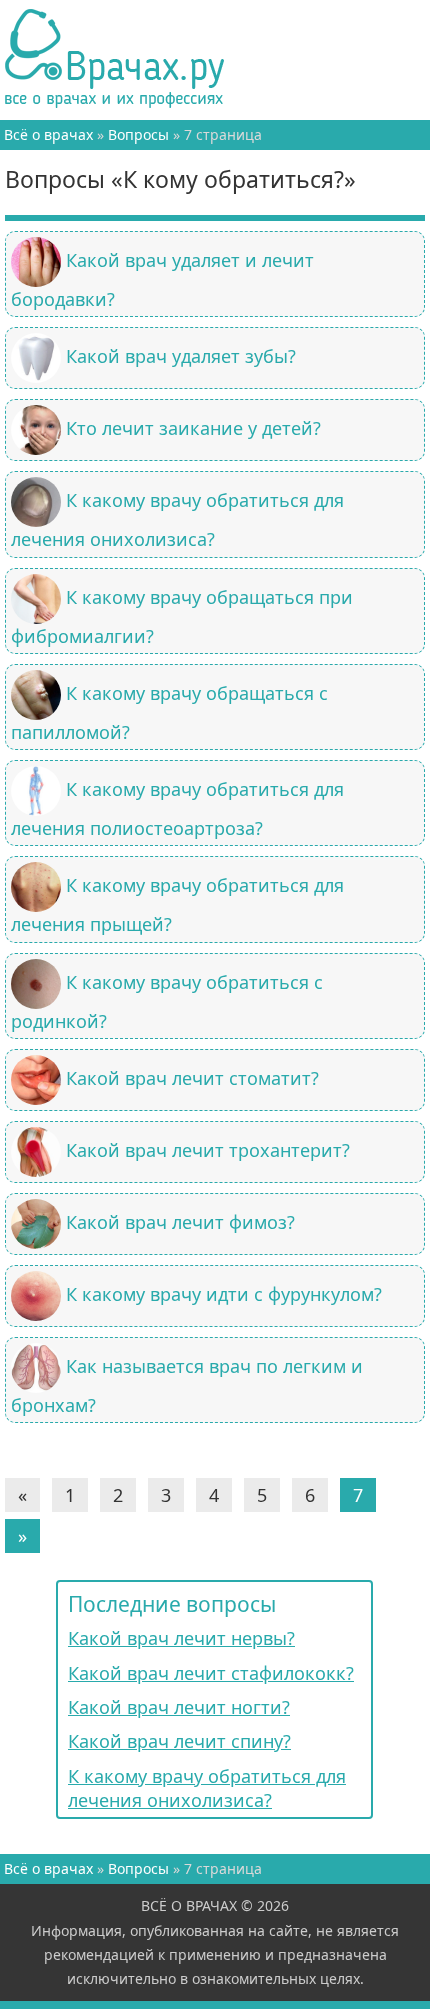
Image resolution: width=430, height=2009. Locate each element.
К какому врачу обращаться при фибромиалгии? (182, 615)
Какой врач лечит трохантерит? (208, 1150)
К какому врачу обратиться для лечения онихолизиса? (177, 519)
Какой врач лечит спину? (179, 1741)
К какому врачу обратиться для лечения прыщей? (177, 904)
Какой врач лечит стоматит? (192, 1078)
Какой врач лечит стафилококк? (211, 1673)
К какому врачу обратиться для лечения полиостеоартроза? (177, 808)
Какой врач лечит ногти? (179, 1707)
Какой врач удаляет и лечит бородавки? (162, 279)
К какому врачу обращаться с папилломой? (169, 712)
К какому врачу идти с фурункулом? (224, 1294)
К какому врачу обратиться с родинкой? (167, 1001)
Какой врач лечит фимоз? (180, 1222)
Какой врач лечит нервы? (181, 1638)
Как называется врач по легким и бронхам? (187, 1385)
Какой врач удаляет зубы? (181, 356)
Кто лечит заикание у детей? (193, 428)
